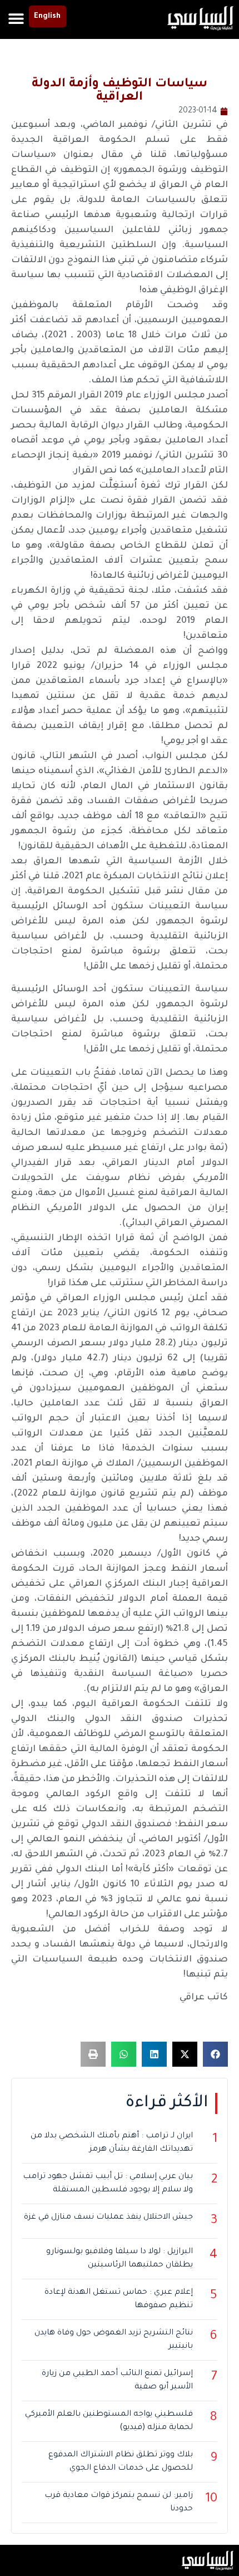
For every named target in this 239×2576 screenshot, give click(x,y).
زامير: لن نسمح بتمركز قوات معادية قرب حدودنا (119, 2503)
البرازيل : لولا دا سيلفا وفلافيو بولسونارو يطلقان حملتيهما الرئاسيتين (120, 2259)
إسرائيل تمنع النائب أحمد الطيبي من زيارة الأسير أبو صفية (117, 2381)
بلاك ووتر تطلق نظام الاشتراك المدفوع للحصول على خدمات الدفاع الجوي (121, 2462)
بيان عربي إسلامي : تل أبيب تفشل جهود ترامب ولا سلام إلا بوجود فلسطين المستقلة (108, 2184)
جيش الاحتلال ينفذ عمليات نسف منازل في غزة (108, 2218)
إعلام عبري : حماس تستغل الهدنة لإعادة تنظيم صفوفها (119, 2299)
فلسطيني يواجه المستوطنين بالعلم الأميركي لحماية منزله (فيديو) (109, 2421)
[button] (16, 18)
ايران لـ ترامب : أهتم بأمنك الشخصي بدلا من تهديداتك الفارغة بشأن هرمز (112, 2143)
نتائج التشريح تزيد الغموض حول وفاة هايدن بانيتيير (114, 2340)
